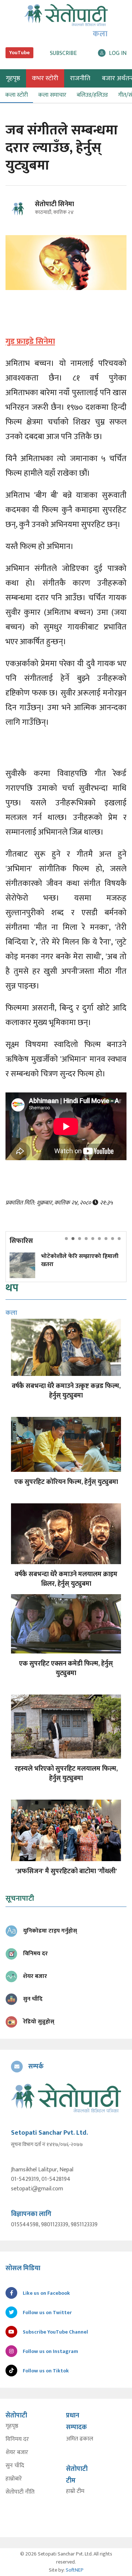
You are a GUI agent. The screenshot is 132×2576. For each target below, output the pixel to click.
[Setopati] (66, 2098)
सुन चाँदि (15, 2466)
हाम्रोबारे (14, 2479)
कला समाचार (52, 95)
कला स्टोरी (16, 95)
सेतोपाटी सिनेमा (54, 204)
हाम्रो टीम (75, 2491)
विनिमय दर (17, 2439)
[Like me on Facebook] (20, 219)
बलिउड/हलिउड (92, 95)
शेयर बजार (17, 2453)
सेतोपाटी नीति (20, 2492)
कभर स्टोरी (45, 78)
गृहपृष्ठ (12, 2426)
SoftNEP (75, 2570)
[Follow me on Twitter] (27, 213)
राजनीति (80, 78)
